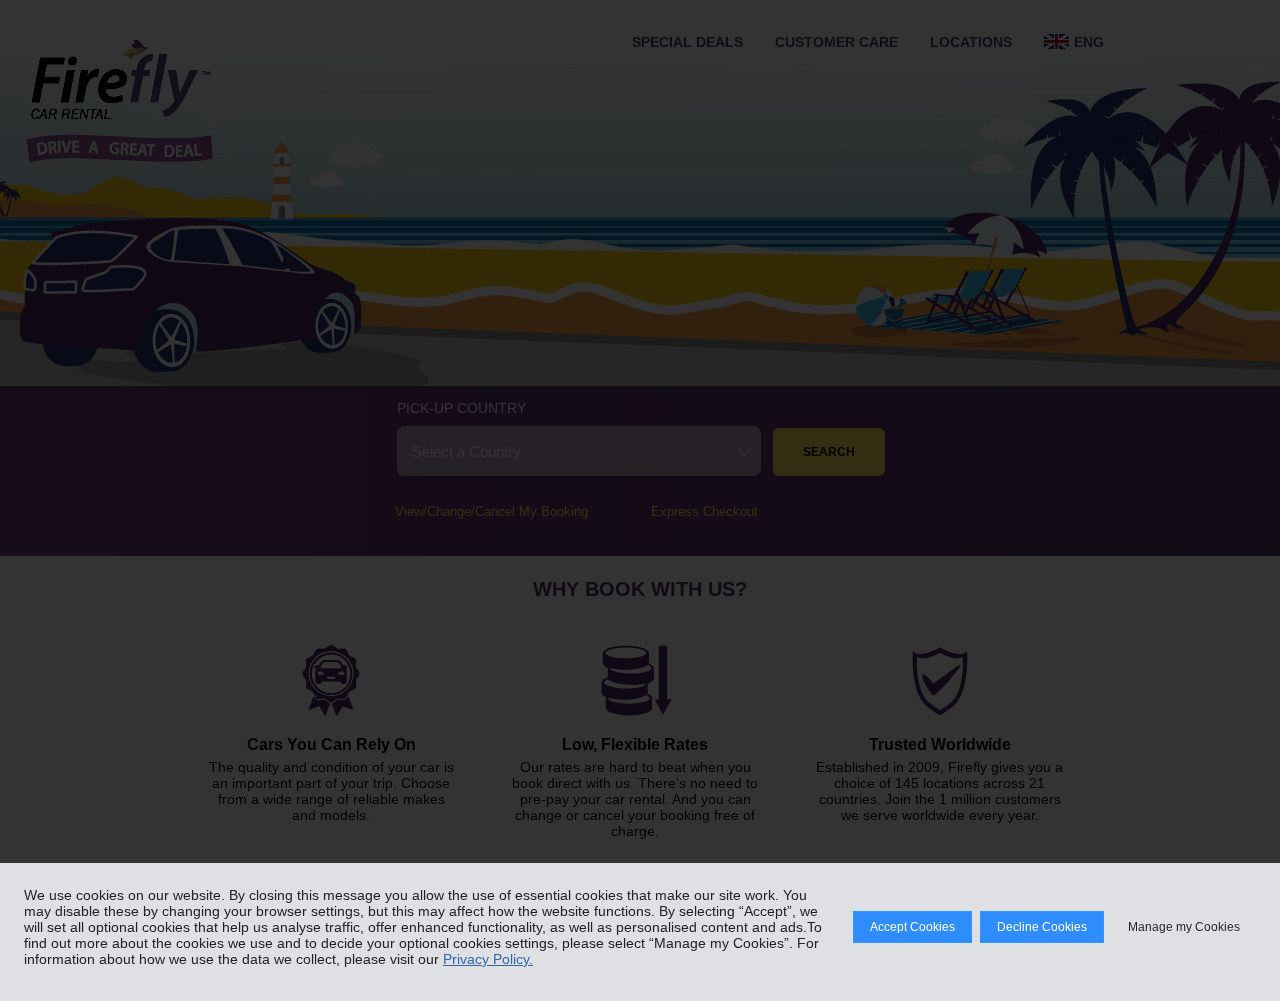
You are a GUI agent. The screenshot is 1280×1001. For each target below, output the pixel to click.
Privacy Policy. (488, 959)
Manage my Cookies (1184, 927)
